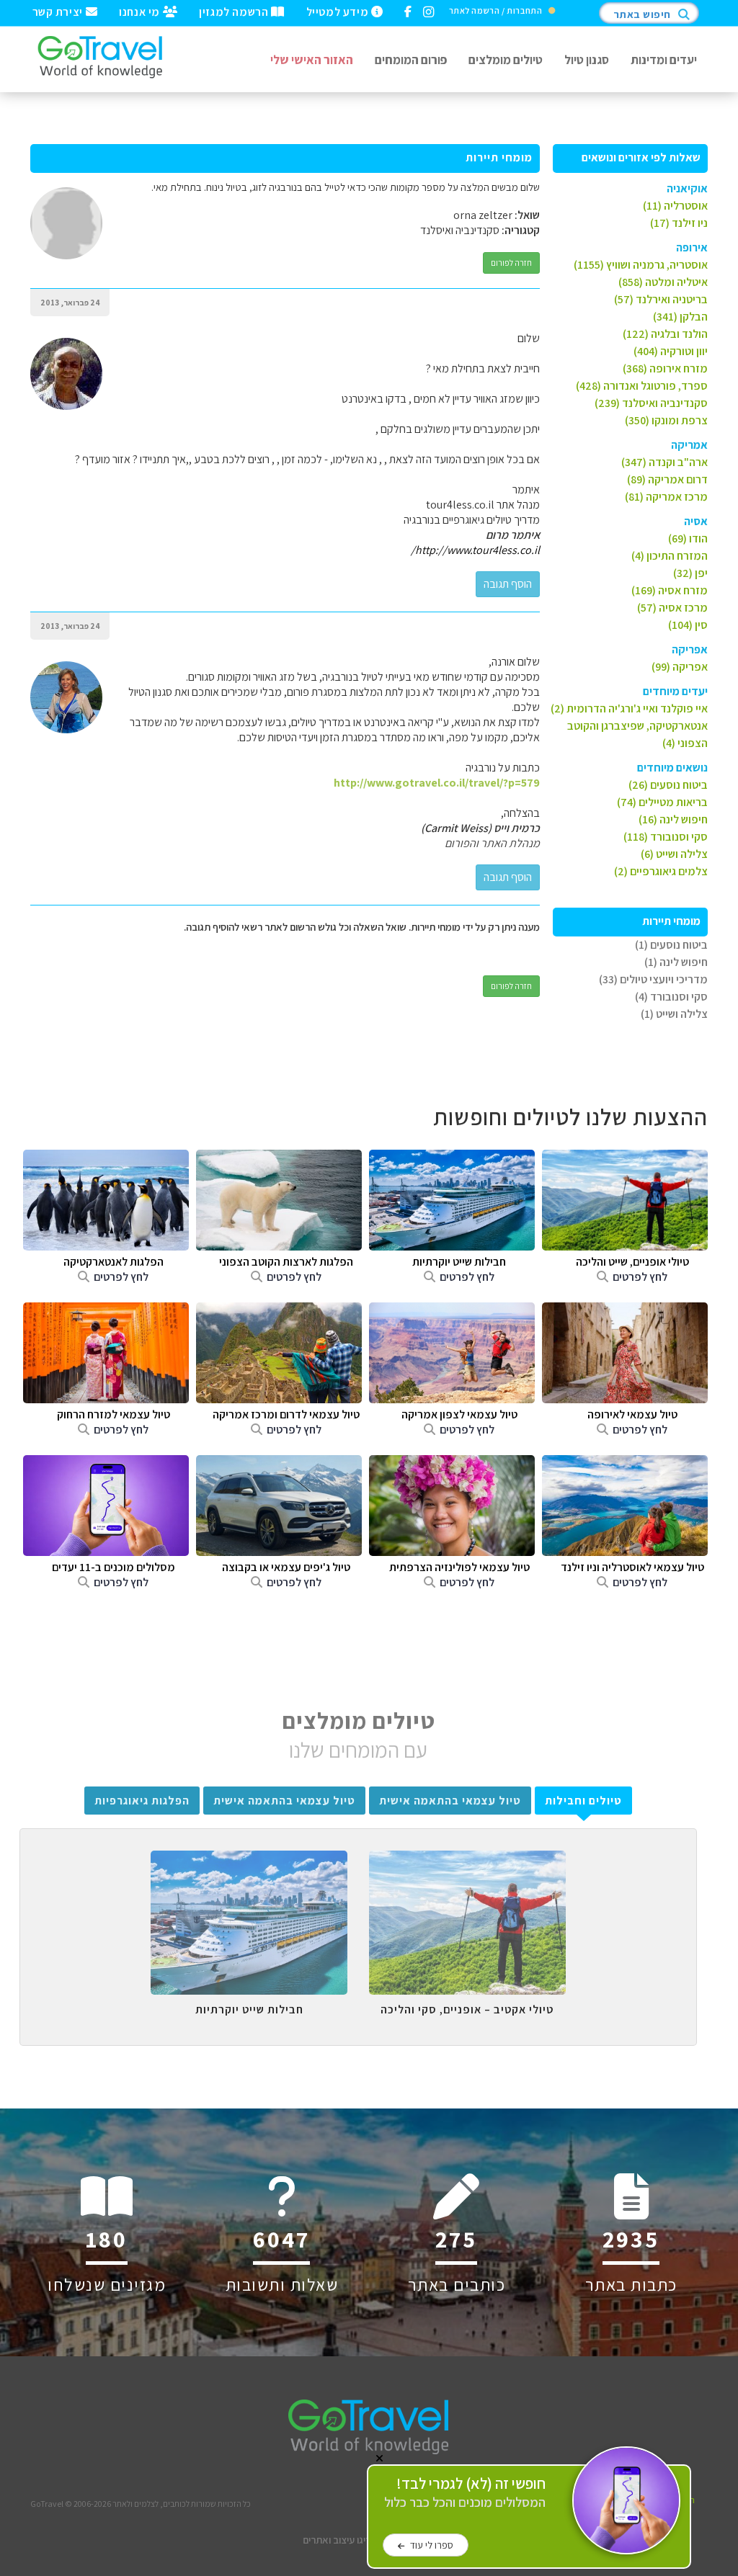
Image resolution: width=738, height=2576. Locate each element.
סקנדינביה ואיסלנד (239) (651, 403)
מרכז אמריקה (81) (666, 497)
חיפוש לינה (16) (673, 819)
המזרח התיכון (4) (670, 556)
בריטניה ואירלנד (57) (661, 299)
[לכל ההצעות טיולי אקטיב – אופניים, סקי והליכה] (467, 1861)
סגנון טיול (587, 59)
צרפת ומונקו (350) (666, 420)
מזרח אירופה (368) (665, 368)
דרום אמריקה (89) (667, 479)
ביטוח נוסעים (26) (668, 785)
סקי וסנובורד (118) (666, 837)
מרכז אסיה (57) (672, 608)
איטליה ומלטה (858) (663, 282)
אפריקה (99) (680, 667)
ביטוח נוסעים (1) (671, 945)
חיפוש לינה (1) (676, 962)
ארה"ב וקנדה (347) (664, 462)
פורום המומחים (411, 59)
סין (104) (688, 625)
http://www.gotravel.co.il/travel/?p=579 (437, 783)
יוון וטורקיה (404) (671, 351)
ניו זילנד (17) (679, 223)
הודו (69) (688, 538)
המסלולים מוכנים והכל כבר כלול (465, 2493)
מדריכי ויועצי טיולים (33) (653, 979)
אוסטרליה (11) (675, 206)
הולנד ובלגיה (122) (665, 334)
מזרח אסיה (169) (670, 590)
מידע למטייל (339, 11)
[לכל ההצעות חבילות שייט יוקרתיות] (249, 1861)
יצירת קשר (59, 11)
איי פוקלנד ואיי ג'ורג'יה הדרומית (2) (629, 708)
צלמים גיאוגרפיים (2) (661, 871)
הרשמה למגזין (235, 11)
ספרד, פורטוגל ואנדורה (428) (642, 386)
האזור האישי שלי (312, 59)
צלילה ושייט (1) (674, 1014)
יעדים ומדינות (664, 59)
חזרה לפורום (511, 263)
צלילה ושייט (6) (674, 854)
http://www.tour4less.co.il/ (475, 550)
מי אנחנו (141, 11)
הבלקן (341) (680, 317)
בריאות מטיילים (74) (662, 802)
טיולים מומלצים (506, 59)
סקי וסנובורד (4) (671, 997)
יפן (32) (690, 573)
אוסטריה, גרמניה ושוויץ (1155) (641, 265)
